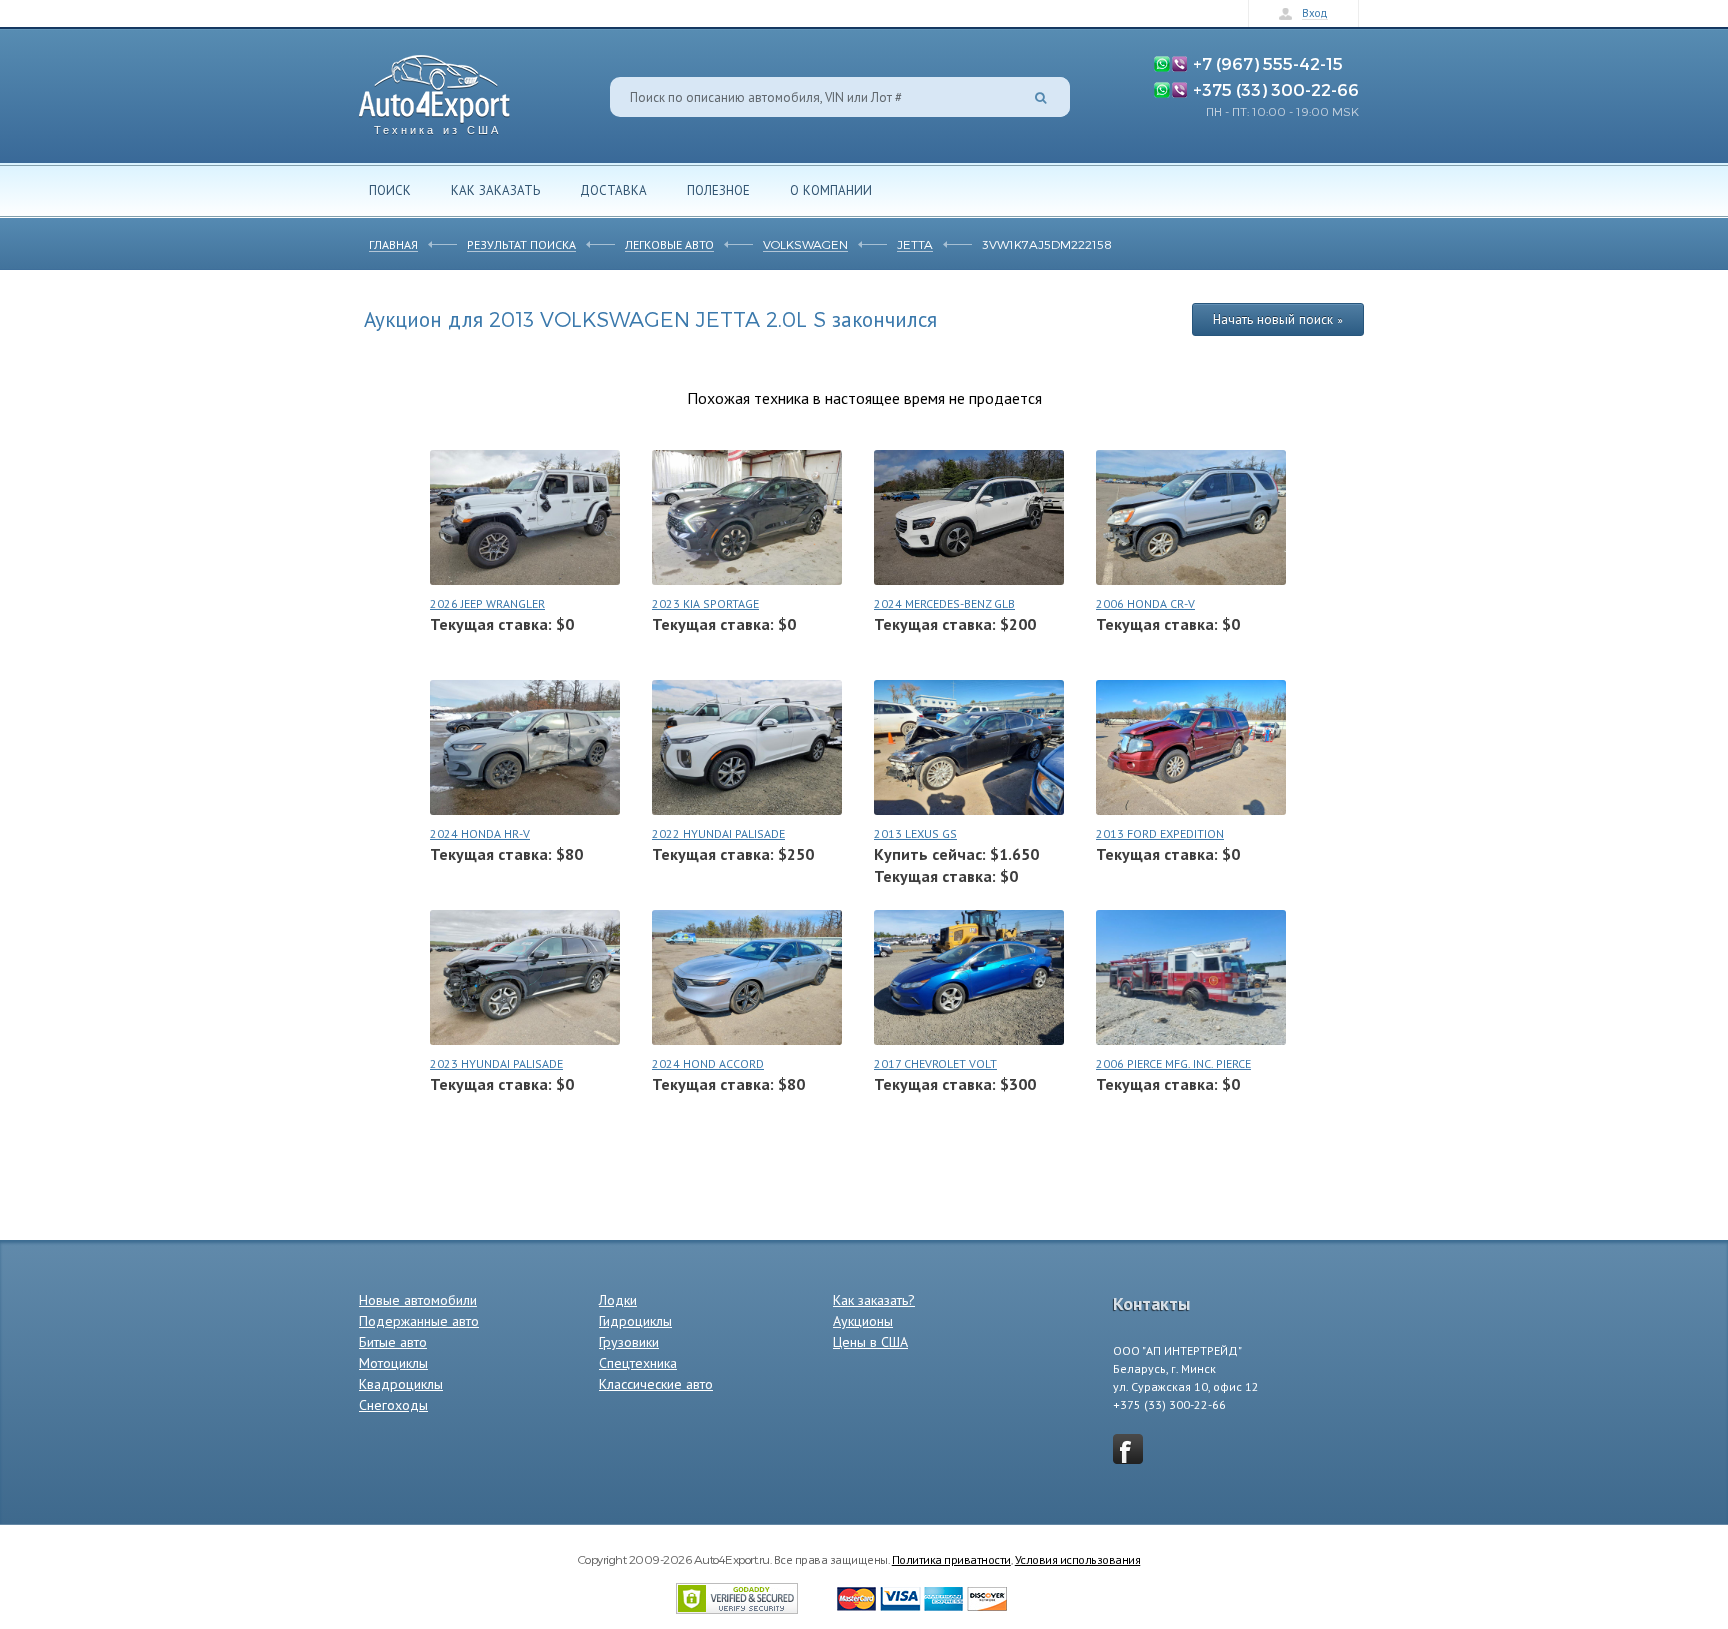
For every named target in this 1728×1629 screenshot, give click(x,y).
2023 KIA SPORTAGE (705, 603)
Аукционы (863, 1321)
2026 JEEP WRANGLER (487, 603)
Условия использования (1078, 1559)
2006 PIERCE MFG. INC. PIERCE (1173, 1063)
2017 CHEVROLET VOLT (935, 1063)
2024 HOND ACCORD (708, 1063)
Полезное (718, 190)
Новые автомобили (418, 1300)
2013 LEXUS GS (915, 833)
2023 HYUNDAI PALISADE (496, 1063)
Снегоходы (393, 1405)
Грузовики (629, 1342)
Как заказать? (874, 1300)
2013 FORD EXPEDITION (1160, 833)
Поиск (390, 190)
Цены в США (870, 1342)
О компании (831, 190)
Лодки (618, 1300)
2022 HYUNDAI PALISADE (718, 833)
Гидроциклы (635, 1321)
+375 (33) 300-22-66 (1276, 89)
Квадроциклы (401, 1384)
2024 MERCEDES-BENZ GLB (944, 603)
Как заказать (495, 190)
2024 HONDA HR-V (480, 833)
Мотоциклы (393, 1363)
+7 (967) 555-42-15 (1268, 63)
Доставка (613, 190)
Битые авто (393, 1342)
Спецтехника (638, 1363)
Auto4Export (434, 89)
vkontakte (1128, 1449)
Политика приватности (951, 1559)
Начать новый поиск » (1278, 319)
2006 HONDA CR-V (1145, 603)
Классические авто (656, 1384)
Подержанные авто (419, 1321)
